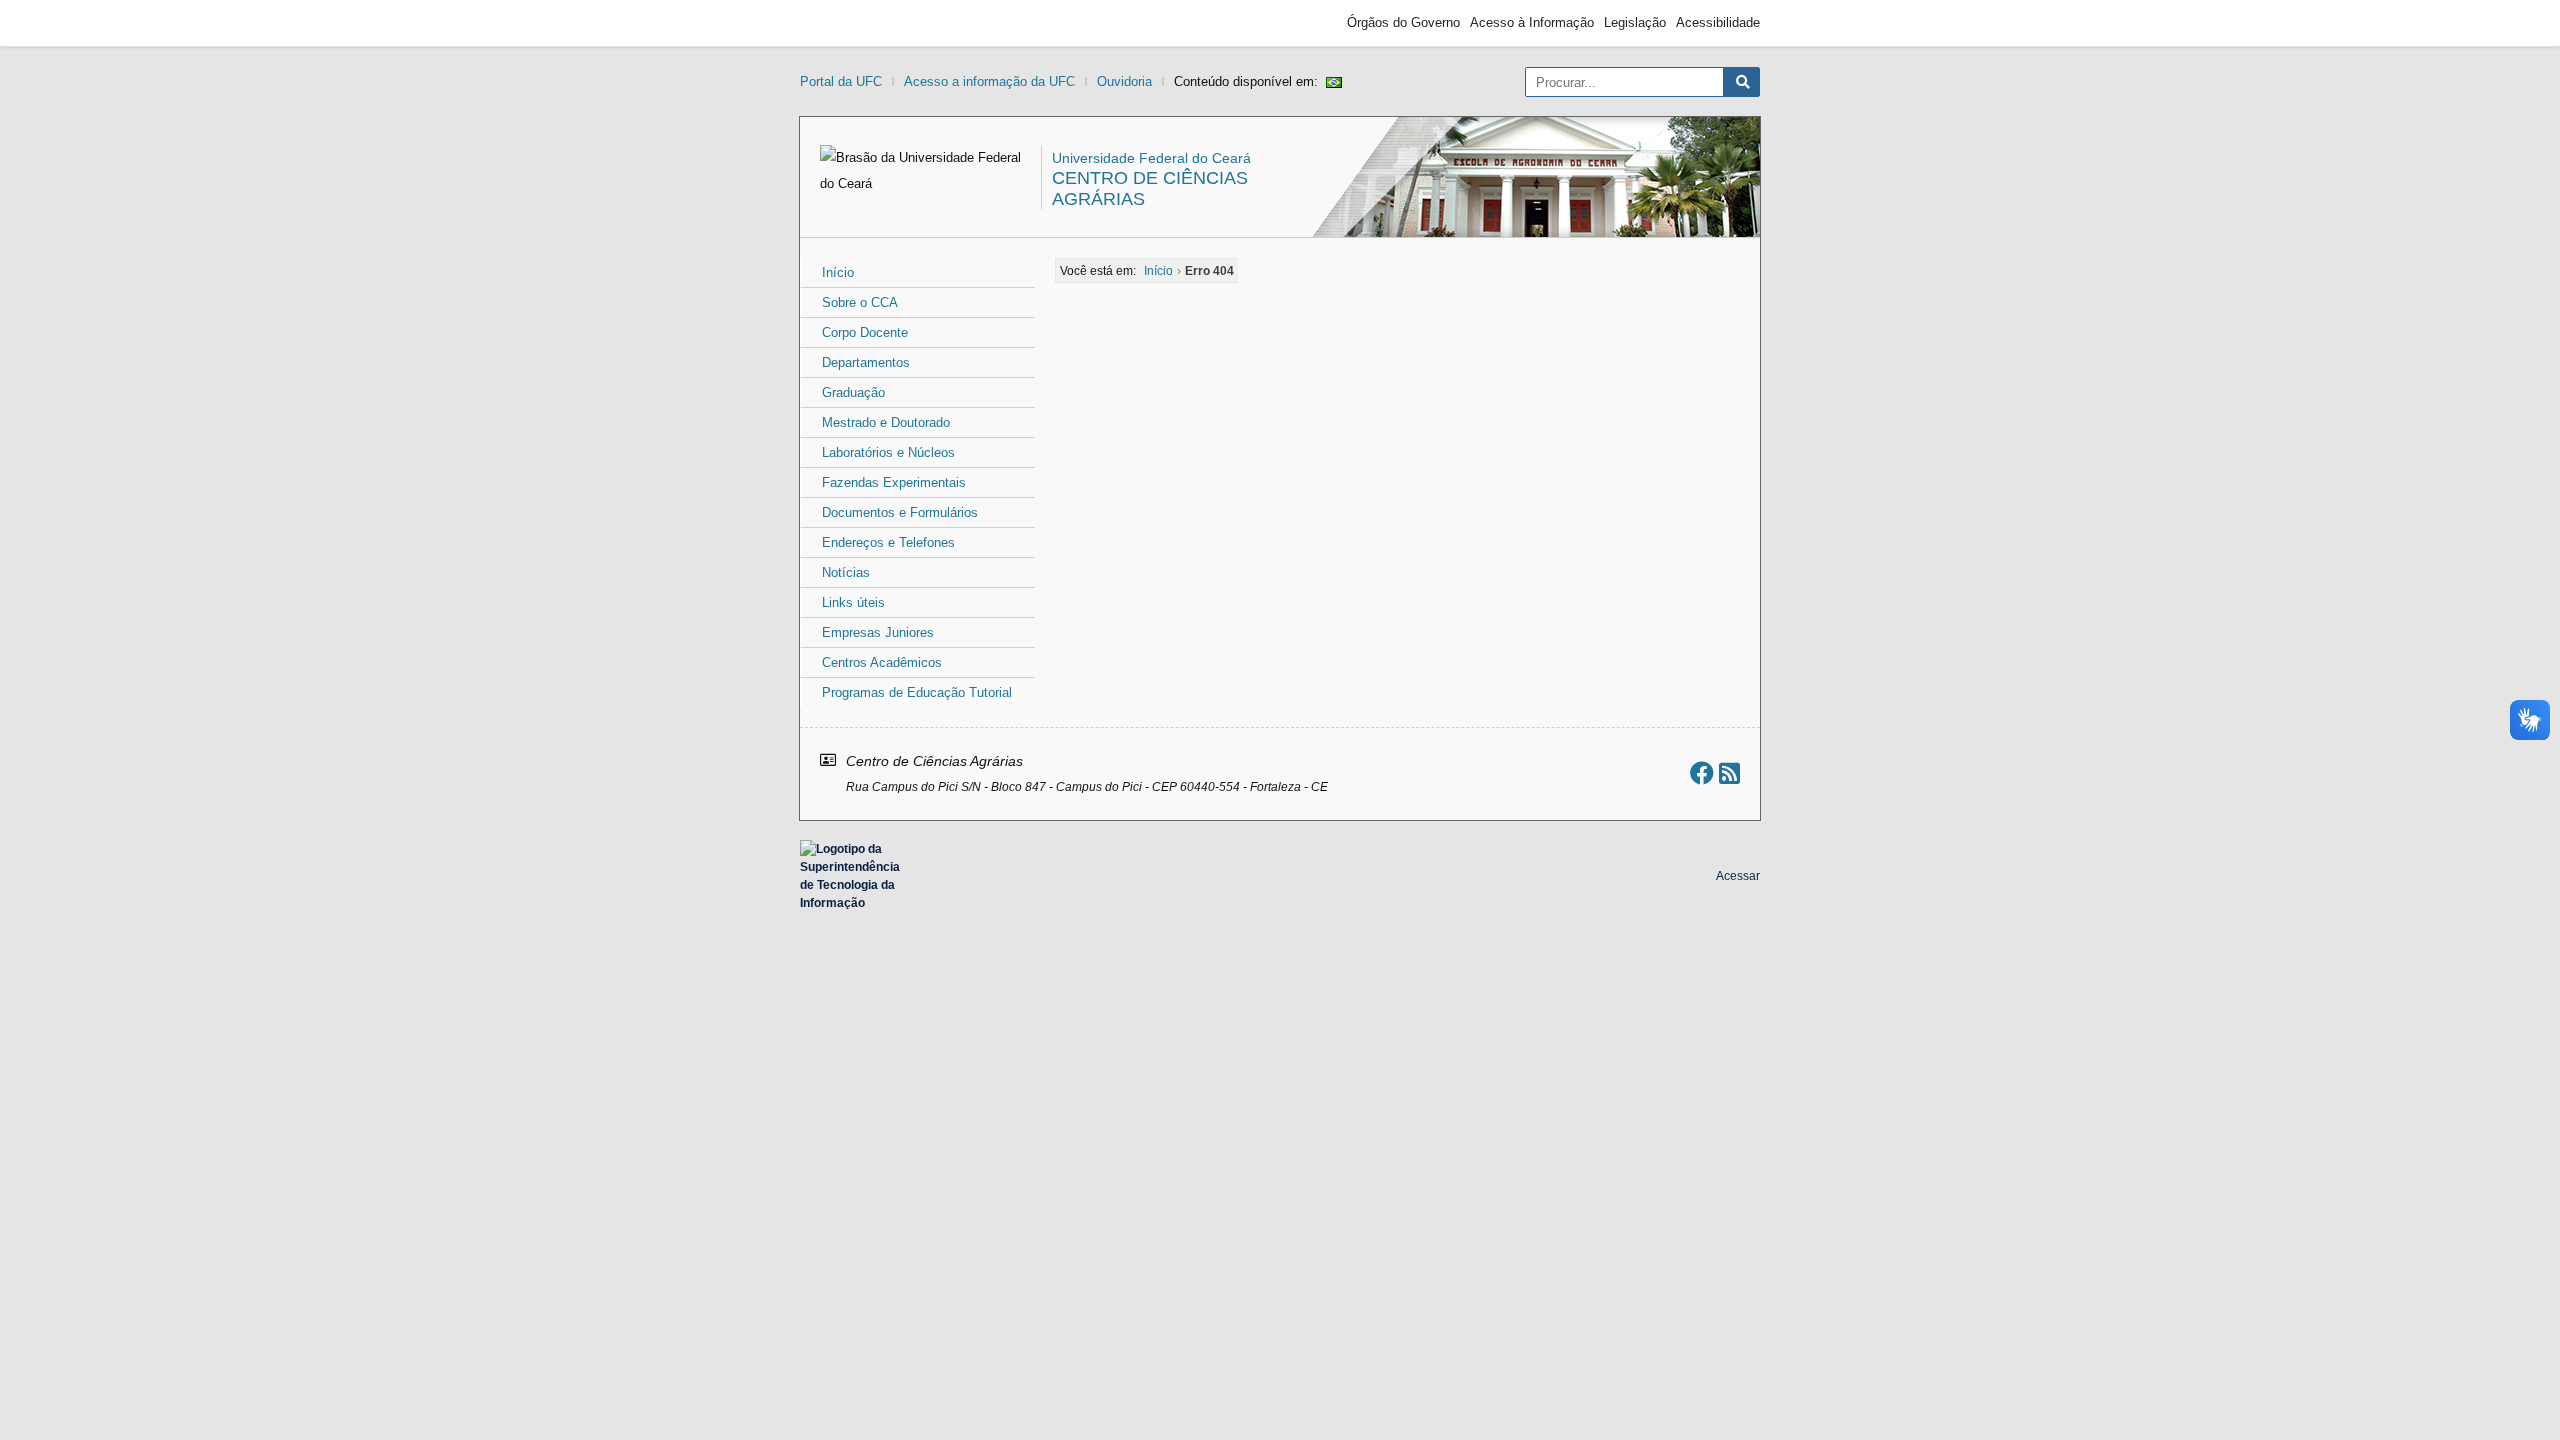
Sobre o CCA (860, 302)
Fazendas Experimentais (894, 482)
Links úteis (853, 602)
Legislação (1635, 22)
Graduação (853, 392)
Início (838, 272)
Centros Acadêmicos (882, 662)
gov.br (836, 23)
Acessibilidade (1718, 22)
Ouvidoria (1124, 81)
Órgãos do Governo (1403, 22)
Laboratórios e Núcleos (888, 452)
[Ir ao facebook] (1702, 773)
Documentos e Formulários (900, 512)
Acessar (1738, 876)
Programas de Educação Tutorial (917, 692)
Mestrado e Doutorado (886, 422)
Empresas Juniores (878, 632)
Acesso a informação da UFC (989, 81)
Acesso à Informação (1532, 22)
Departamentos (866, 362)
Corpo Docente (865, 332)
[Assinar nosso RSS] (1729, 773)
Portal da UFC (841, 81)
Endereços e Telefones (888, 542)
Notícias (846, 572)
